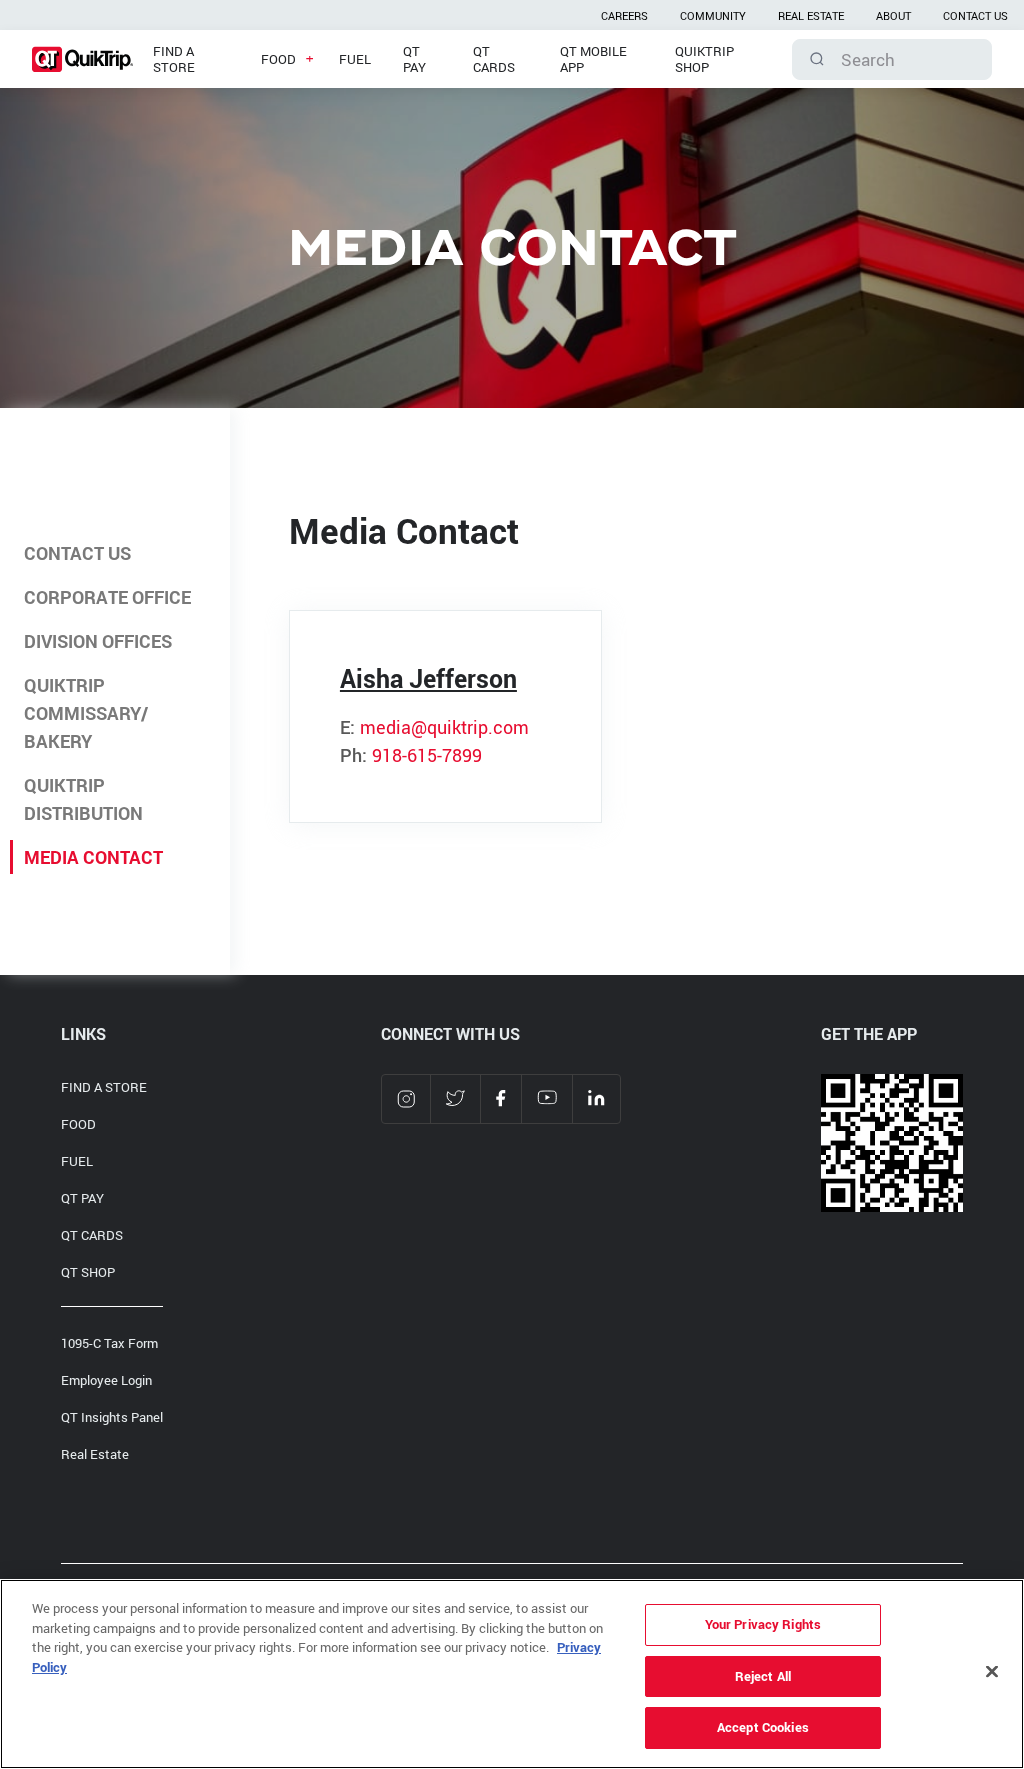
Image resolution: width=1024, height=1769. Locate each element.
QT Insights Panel (112, 1417)
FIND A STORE (104, 1087)
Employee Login (106, 1380)
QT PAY (82, 1198)
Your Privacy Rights (763, 1624)
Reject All (763, 1676)
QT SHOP (88, 1272)
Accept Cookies (763, 1727)
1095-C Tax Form (109, 1343)
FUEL (77, 1161)
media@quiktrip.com (444, 727)
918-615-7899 (427, 755)
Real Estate (95, 1454)
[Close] (992, 1672)
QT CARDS (92, 1235)
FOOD (78, 1124)
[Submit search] (817, 59)
